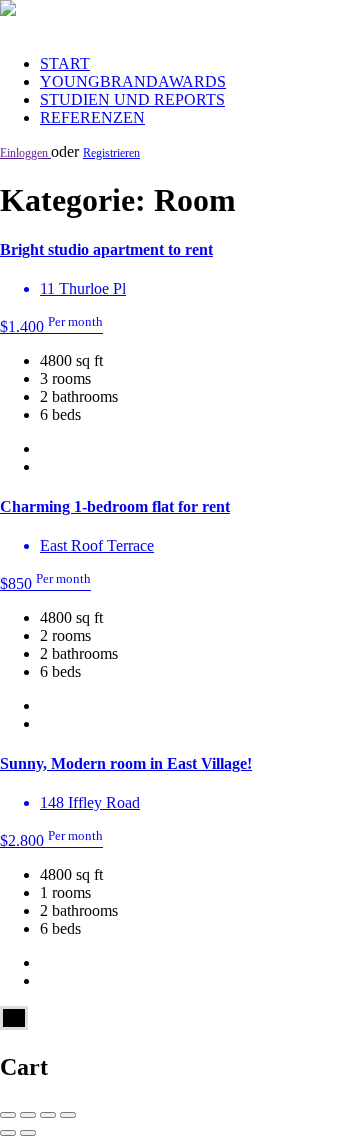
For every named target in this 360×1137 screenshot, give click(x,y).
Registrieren (111, 153)
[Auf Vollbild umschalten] (48, 1115)
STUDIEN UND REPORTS (132, 99)
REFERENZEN (92, 117)
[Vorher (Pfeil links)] (8, 1133)
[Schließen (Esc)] (8, 1115)
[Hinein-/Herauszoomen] (68, 1115)
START (65, 63)
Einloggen (25, 153)
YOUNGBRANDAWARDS (133, 81)
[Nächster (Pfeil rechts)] (28, 1133)
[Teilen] (28, 1115)
